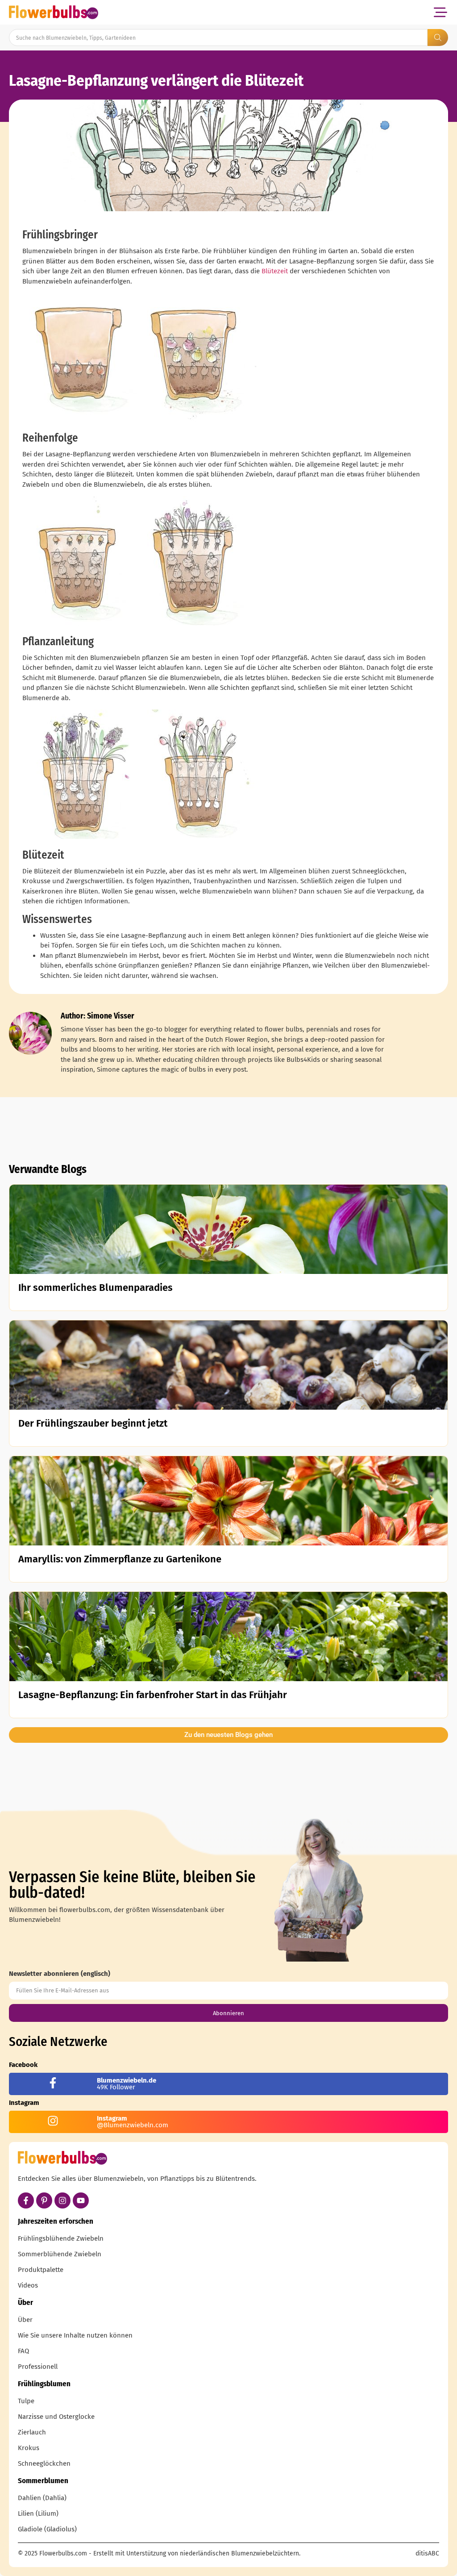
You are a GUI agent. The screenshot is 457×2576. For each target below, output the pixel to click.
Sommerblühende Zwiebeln (60, 2254)
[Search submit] (438, 38)
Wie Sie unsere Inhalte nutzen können (75, 2335)
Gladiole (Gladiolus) (47, 2529)
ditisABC (427, 2553)
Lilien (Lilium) (38, 2513)
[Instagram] (62, 2200)
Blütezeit (275, 271)
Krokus (29, 2448)
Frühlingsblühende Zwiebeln (61, 2238)
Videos (28, 2285)
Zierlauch (32, 2432)
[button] (440, 12)
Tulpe (26, 2401)
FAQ (23, 2351)
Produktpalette (41, 2270)
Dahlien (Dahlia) (42, 2498)
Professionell (38, 2367)
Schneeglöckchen (44, 2463)
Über (25, 2320)
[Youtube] (81, 2200)
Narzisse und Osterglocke (56, 2417)
